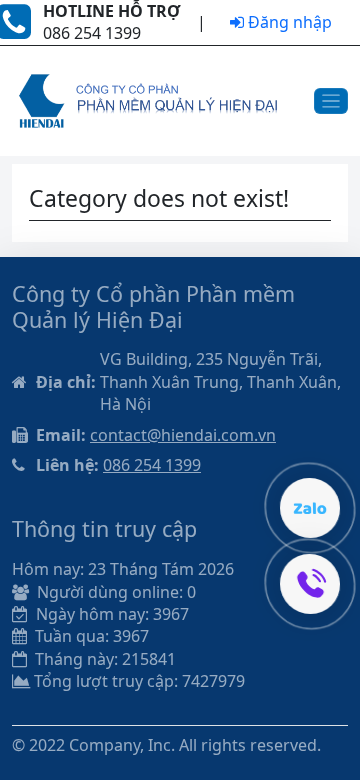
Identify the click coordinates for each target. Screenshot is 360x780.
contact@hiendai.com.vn (183, 435)
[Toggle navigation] (331, 101)
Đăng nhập (288, 22)
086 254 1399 (152, 465)
